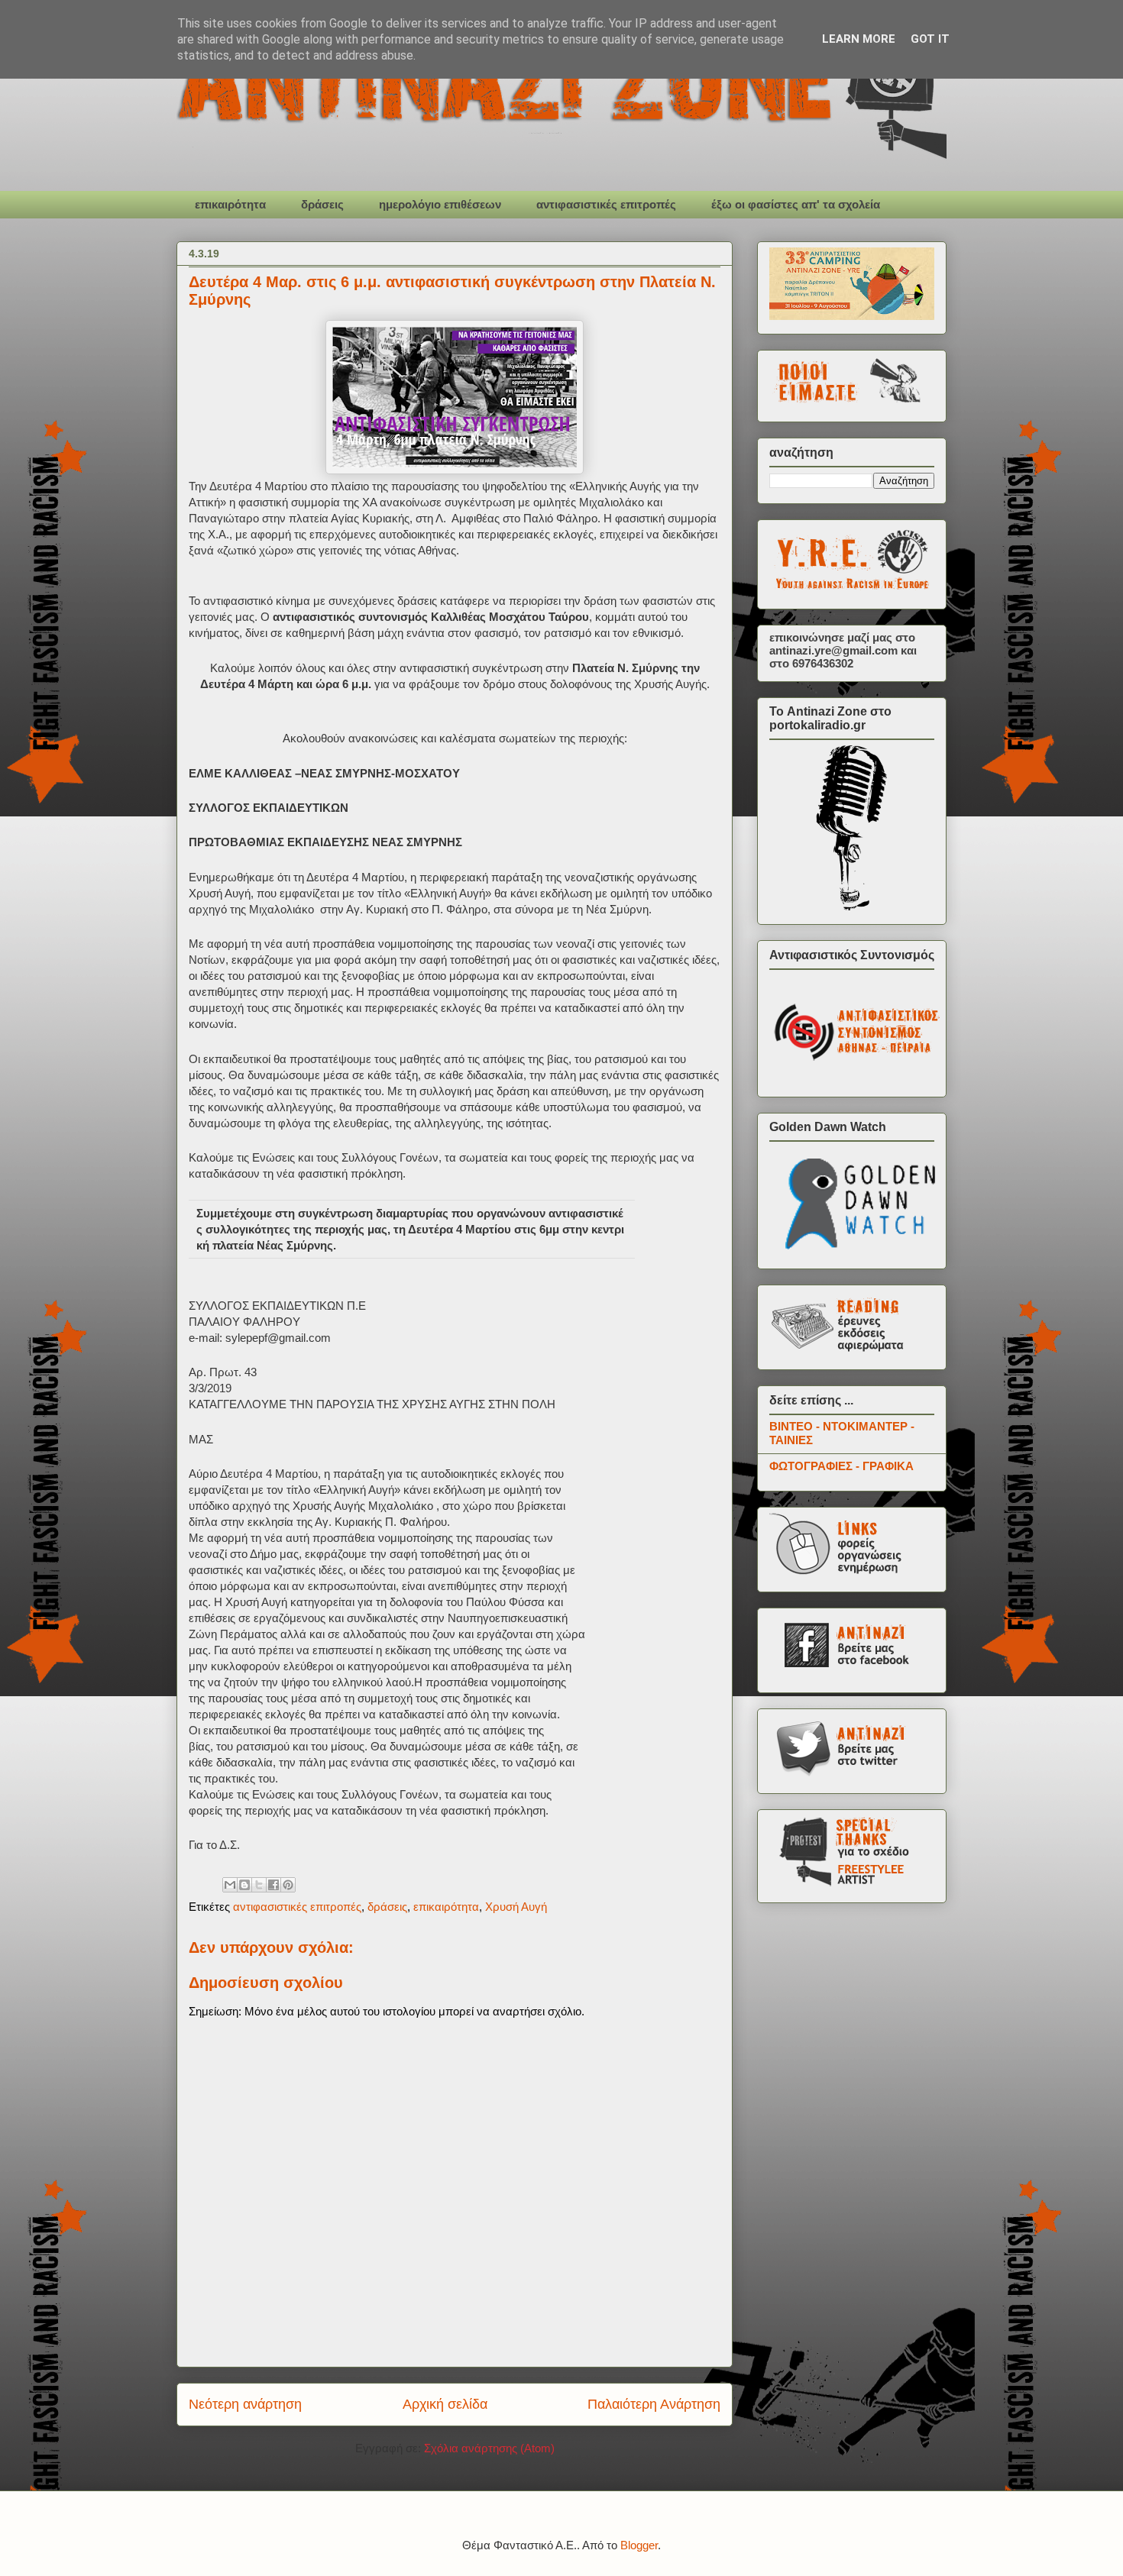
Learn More (859, 39)
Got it (930, 39)
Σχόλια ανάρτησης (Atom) (489, 2448)
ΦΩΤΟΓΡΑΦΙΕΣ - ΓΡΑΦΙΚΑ (841, 1466)
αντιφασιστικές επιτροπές (606, 204)
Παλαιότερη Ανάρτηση (654, 2404)
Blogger (639, 2545)
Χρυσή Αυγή (516, 1907)
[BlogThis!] (244, 1885)
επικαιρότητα (230, 204)
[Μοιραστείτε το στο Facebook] (273, 1885)
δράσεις (322, 204)
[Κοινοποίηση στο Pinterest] (288, 1885)
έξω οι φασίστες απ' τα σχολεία (796, 204)
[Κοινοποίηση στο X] (259, 1885)
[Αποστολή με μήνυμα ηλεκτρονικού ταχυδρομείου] (230, 1885)
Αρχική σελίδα (445, 2404)
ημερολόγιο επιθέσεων (440, 204)
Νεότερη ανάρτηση (245, 2404)
